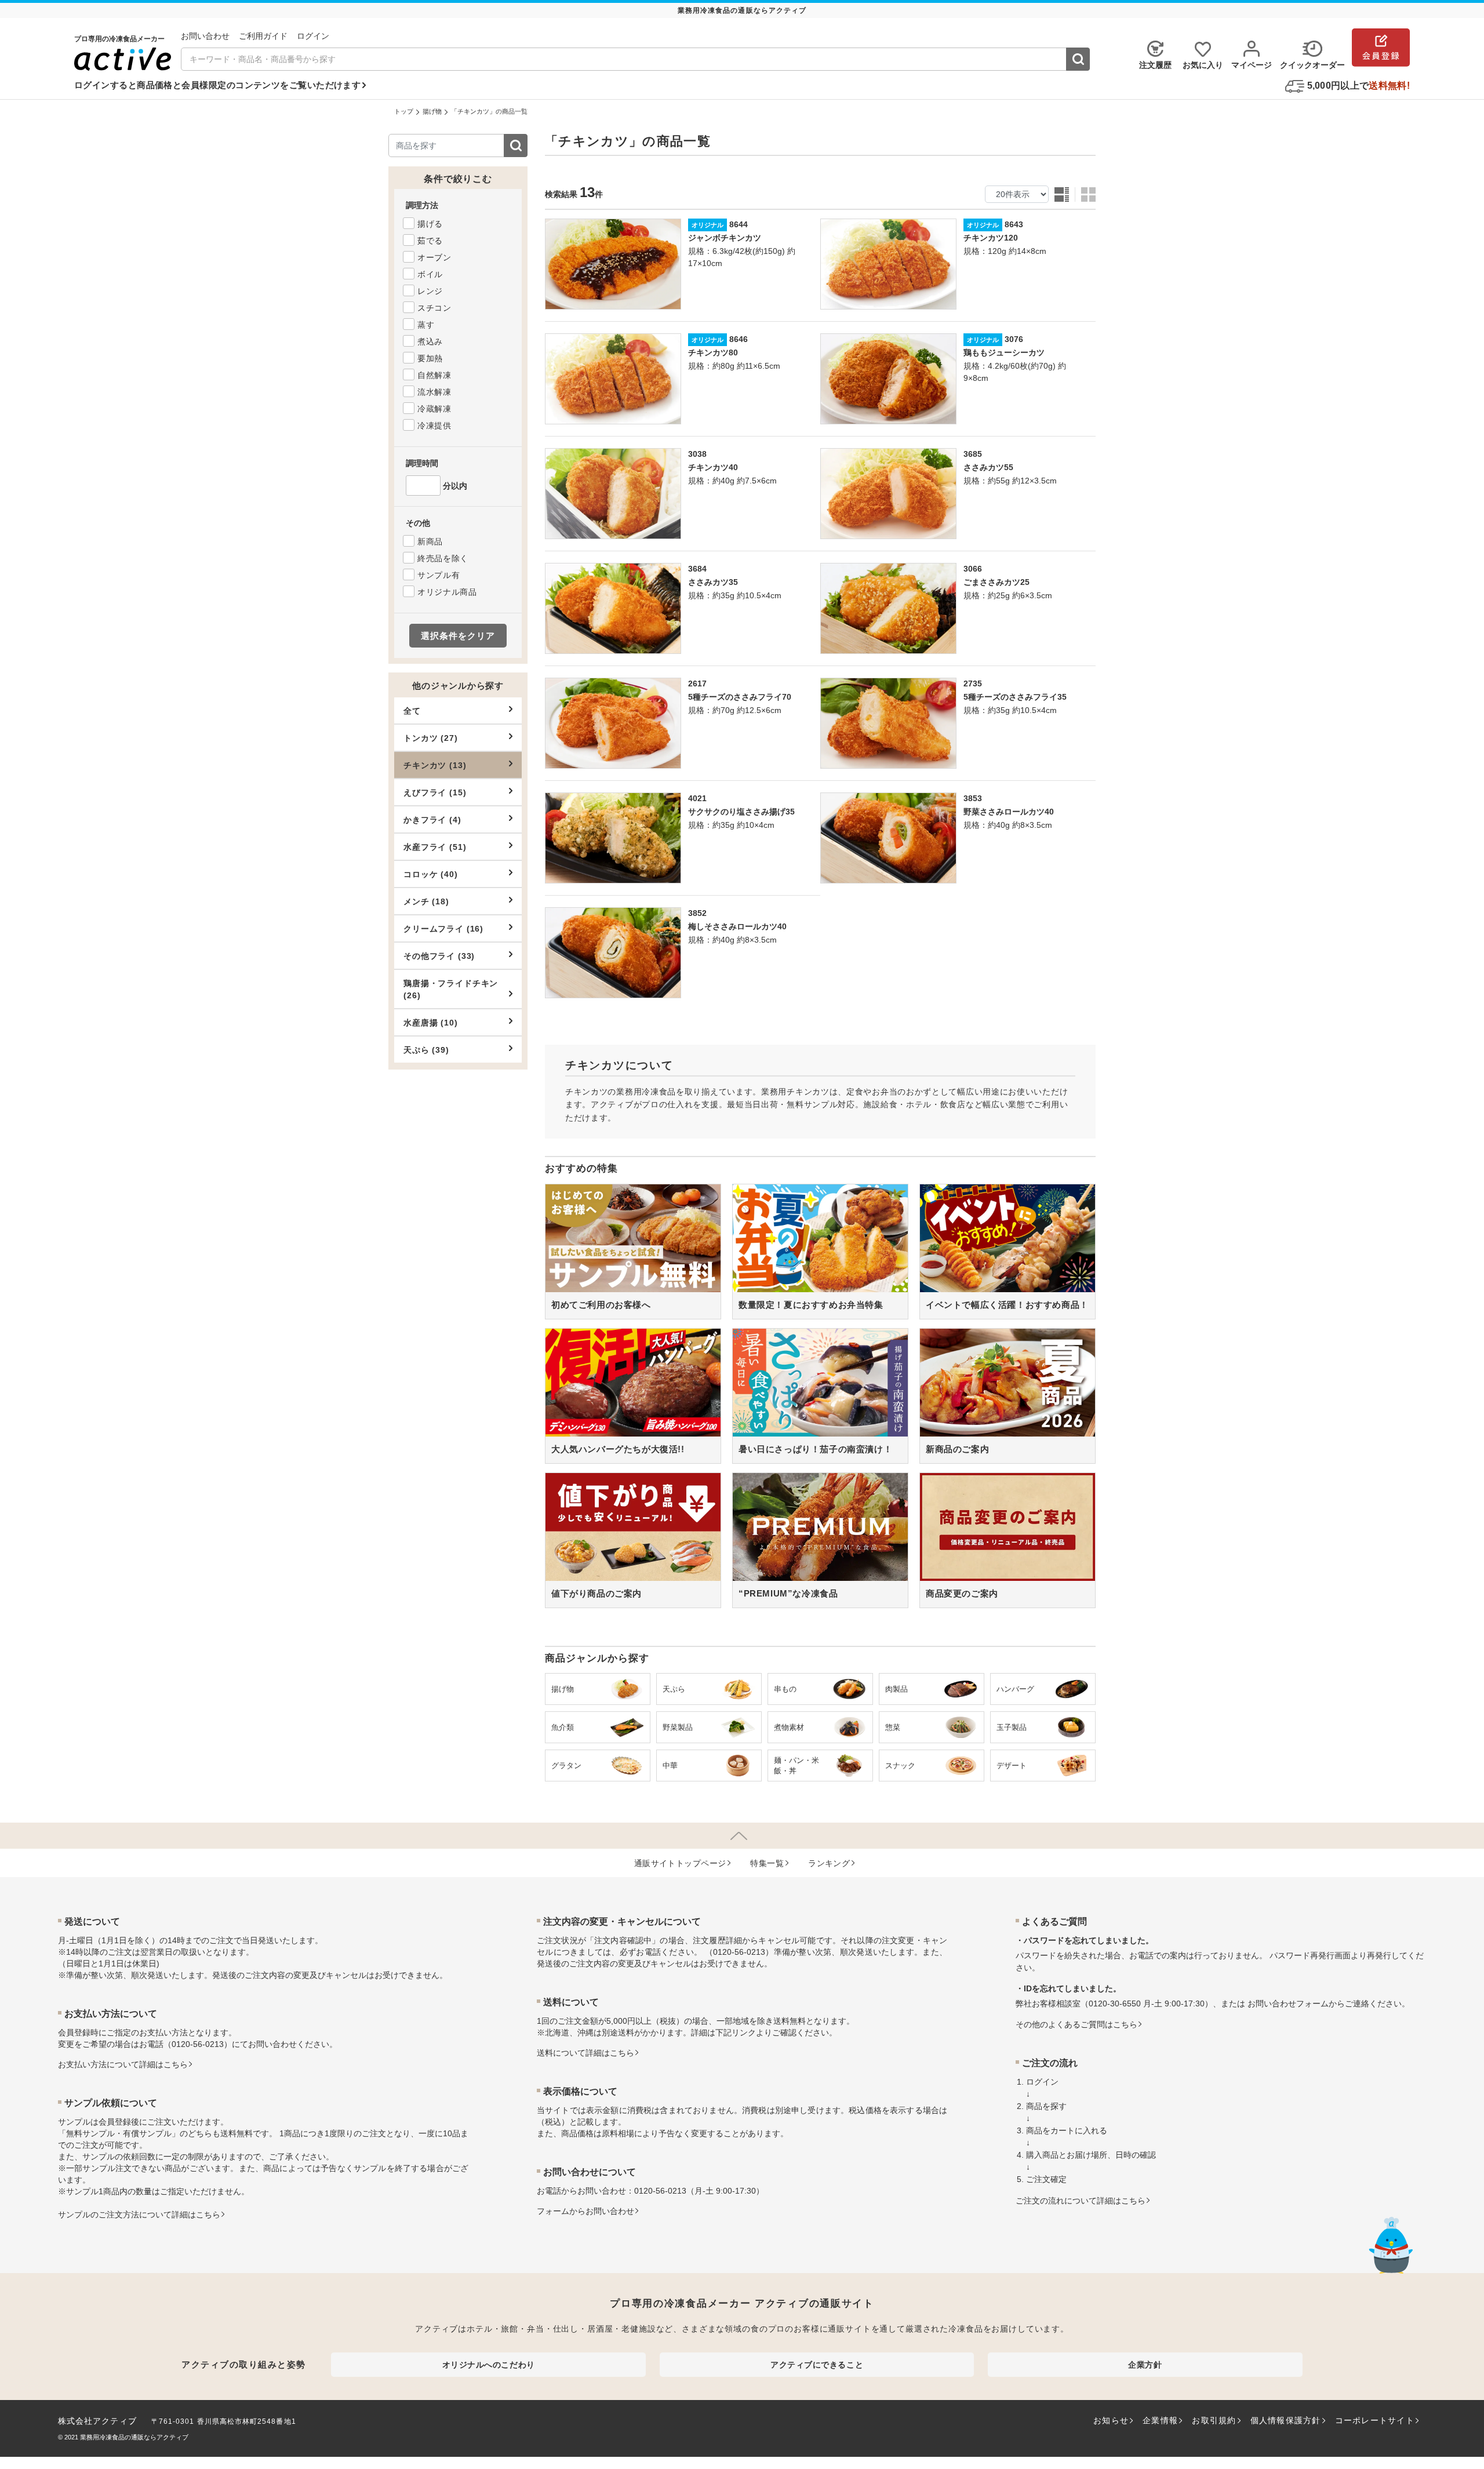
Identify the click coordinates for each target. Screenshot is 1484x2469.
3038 (697, 454)
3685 (973, 454)
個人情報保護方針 (1286, 2420)
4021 (697, 798)
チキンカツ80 (713, 352)
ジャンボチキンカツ (725, 238)
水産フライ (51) (435, 847)
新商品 (430, 541)
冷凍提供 (434, 426)
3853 (973, 798)
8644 (739, 224)
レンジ (430, 291)
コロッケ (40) (431, 874)
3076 (1014, 339)
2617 (697, 683)
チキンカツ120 (991, 238)
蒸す (426, 325)
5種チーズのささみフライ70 (740, 697)
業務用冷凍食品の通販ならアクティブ (134, 2437)
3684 (697, 569)
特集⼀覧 (767, 1863)
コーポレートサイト (1375, 2420)
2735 (973, 683)
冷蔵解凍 (434, 409)
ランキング (829, 1863)
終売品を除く (443, 558)
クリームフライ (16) (443, 929)
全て (412, 711)
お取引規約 (1214, 2420)
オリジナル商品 (447, 592)
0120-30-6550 (1115, 2003)
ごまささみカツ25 (996, 582)
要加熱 (430, 358)
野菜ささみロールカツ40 (1009, 812)
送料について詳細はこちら (585, 2053)
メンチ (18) (426, 901)
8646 (739, 339)
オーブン (434, 257)
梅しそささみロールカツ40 (737, 926)
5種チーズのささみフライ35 (1015, 697)
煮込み (430, 341)
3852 (697, 913)
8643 (1014, 224)
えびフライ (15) (435, 792)
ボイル (430, 274)
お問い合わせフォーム (1288, 2003)
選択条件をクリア (458, 636)
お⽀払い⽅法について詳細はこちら (123, 2064)
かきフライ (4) (432, 820)
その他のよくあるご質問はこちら (1076, 2024)
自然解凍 (434, 375)
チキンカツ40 (713, 467)
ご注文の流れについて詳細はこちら (1081, 2201)
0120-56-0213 (198, 2044)
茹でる (430, 241)
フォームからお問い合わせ (585, 2211)
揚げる (430, 224)
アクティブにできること (817, 2365)
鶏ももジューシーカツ (1004, 352)
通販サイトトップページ (680, 1863)
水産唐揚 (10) (431, 1023)
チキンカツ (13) (435, 765)
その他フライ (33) (439, 956)
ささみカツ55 (988, 467)
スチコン (434, 308)
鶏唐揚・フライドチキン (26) (451, 989)
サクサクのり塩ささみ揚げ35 (741, 812)
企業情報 (1160, 2420)
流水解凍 (434, 392)
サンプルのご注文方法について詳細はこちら (139, 2215)
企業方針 (1145, 2365)
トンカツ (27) (431, 738)
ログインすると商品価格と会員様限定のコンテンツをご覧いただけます (217, 85)
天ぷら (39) (426, 1050)
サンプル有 (439, 575)
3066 (973, 569)
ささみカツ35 (713, 582)
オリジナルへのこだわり (489, 2365)
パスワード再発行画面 (1310, 1955)
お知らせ (1111, 2420)
